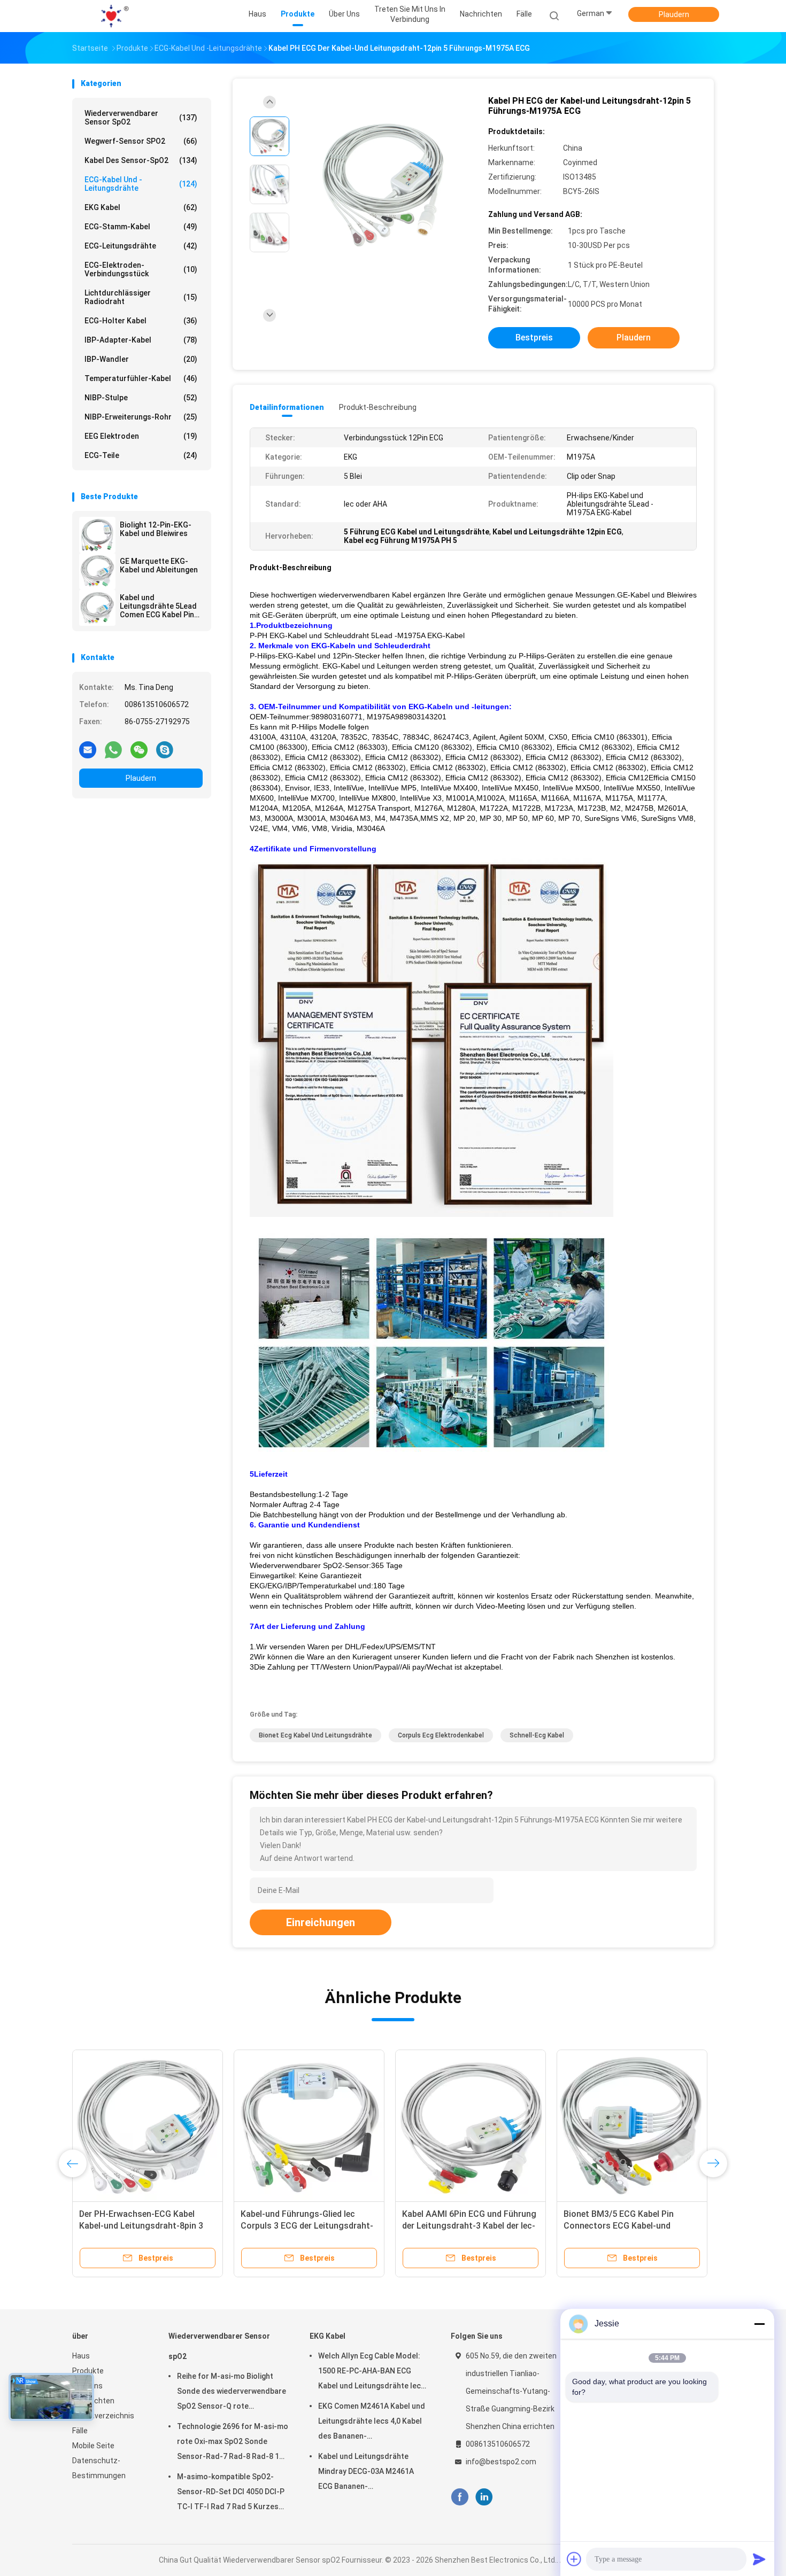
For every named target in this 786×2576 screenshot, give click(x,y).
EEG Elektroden (141, 436)
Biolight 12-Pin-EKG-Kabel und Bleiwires (156, 529)
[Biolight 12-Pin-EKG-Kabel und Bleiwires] (97, 535)
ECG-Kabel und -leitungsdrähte (141, 184)
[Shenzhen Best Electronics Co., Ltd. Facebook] (460, 2497)
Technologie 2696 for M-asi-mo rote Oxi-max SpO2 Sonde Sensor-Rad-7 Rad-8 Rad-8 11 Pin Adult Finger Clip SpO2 (233, 2443)
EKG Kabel (141, 207)
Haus (81, 2356)
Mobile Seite (93, 2446)
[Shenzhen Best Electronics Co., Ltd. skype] (165, 749)
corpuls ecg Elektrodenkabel (441, 1735)
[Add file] (574, 2559)
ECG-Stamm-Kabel (141, 227)
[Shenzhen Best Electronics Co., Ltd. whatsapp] (113, 749)
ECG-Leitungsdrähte (141, 246)
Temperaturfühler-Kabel (141, 378)
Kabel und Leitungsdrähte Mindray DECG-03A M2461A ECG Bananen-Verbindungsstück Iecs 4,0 (366, 2473)
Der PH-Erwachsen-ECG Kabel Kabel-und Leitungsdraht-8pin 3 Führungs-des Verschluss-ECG (141, 2226)
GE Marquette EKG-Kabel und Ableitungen (159, 565)
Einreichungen (321, 1922)
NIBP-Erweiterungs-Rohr (141, 417)
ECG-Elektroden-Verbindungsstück (141, 269)
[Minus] (759, 2324)
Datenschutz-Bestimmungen (99, 2468)
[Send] (759, 2559)
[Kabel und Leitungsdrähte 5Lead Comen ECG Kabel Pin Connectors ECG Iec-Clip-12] (97, 608)
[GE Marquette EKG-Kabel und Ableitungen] (97, 571)
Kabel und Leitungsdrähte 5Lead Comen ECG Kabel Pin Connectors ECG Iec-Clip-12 (158, 606)
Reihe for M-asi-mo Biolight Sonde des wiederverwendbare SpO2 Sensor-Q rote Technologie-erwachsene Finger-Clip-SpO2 (232, 2393)
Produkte (88, 2371)
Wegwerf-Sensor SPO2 (141, 141)
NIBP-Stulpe (141, 398)
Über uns (87, 2386)
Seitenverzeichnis (103, 2416)
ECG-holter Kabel (141, 321)
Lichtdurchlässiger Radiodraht (141, 297)
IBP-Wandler (141, 359)
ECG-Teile (141, 455)
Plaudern (674, 14)
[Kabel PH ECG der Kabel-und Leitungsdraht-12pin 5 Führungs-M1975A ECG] (384, 186)
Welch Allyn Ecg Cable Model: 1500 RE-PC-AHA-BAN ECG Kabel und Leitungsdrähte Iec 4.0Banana (369, 2372)
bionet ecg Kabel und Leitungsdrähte (315, 1735)
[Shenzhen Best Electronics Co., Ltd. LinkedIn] (484, 2497)
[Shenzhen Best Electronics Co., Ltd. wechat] (139, 749)
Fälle (80, 2431)
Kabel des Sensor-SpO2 (141, 160)
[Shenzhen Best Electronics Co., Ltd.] (114, 16)
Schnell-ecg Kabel (537, 1735)
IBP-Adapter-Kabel (141, 340)
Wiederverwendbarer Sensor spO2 (141, 118)
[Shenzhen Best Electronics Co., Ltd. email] (88, 749)
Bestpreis (534, 337)
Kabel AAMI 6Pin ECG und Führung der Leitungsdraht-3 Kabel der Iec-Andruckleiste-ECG (469, 2226)
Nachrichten (93, 2401)
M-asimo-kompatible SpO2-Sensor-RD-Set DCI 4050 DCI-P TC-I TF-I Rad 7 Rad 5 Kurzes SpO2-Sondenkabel (231, 2493)
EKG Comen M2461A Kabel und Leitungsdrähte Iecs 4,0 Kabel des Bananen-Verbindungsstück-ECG (372, 2423)
